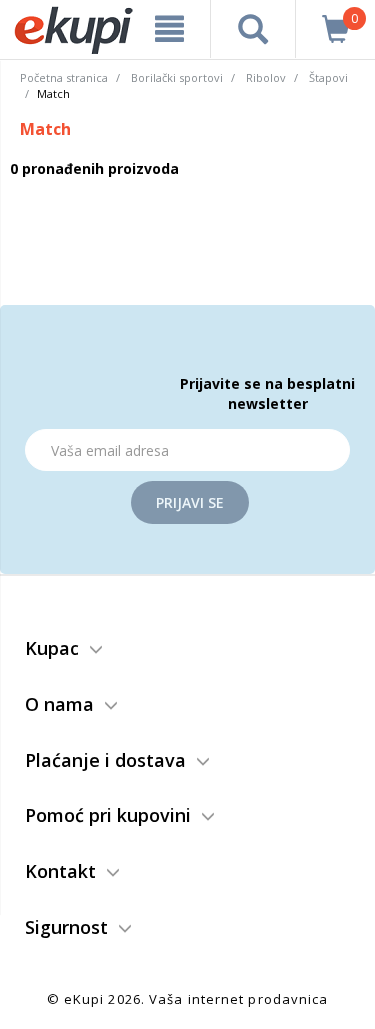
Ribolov (266, 77)
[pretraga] (253, 29)
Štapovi (328, 77)
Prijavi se (190, 502)
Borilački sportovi (177, 77)
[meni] (170, 29)
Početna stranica (64, 77)
